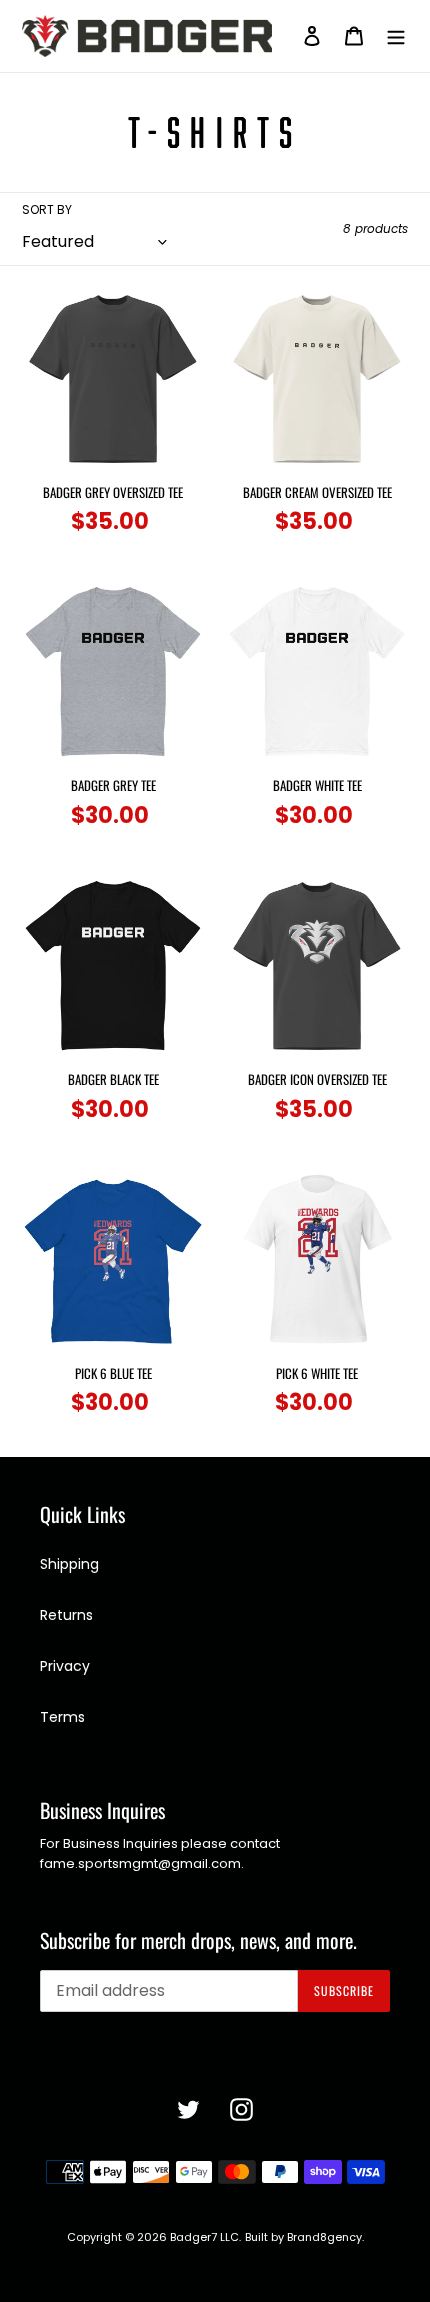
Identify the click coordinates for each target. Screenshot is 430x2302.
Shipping (69, 1564)
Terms (62, 1717)
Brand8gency (324, 2237)
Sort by (47, 209)
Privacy (65, 1666)
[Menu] (396, 35)
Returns (66, 1615)
